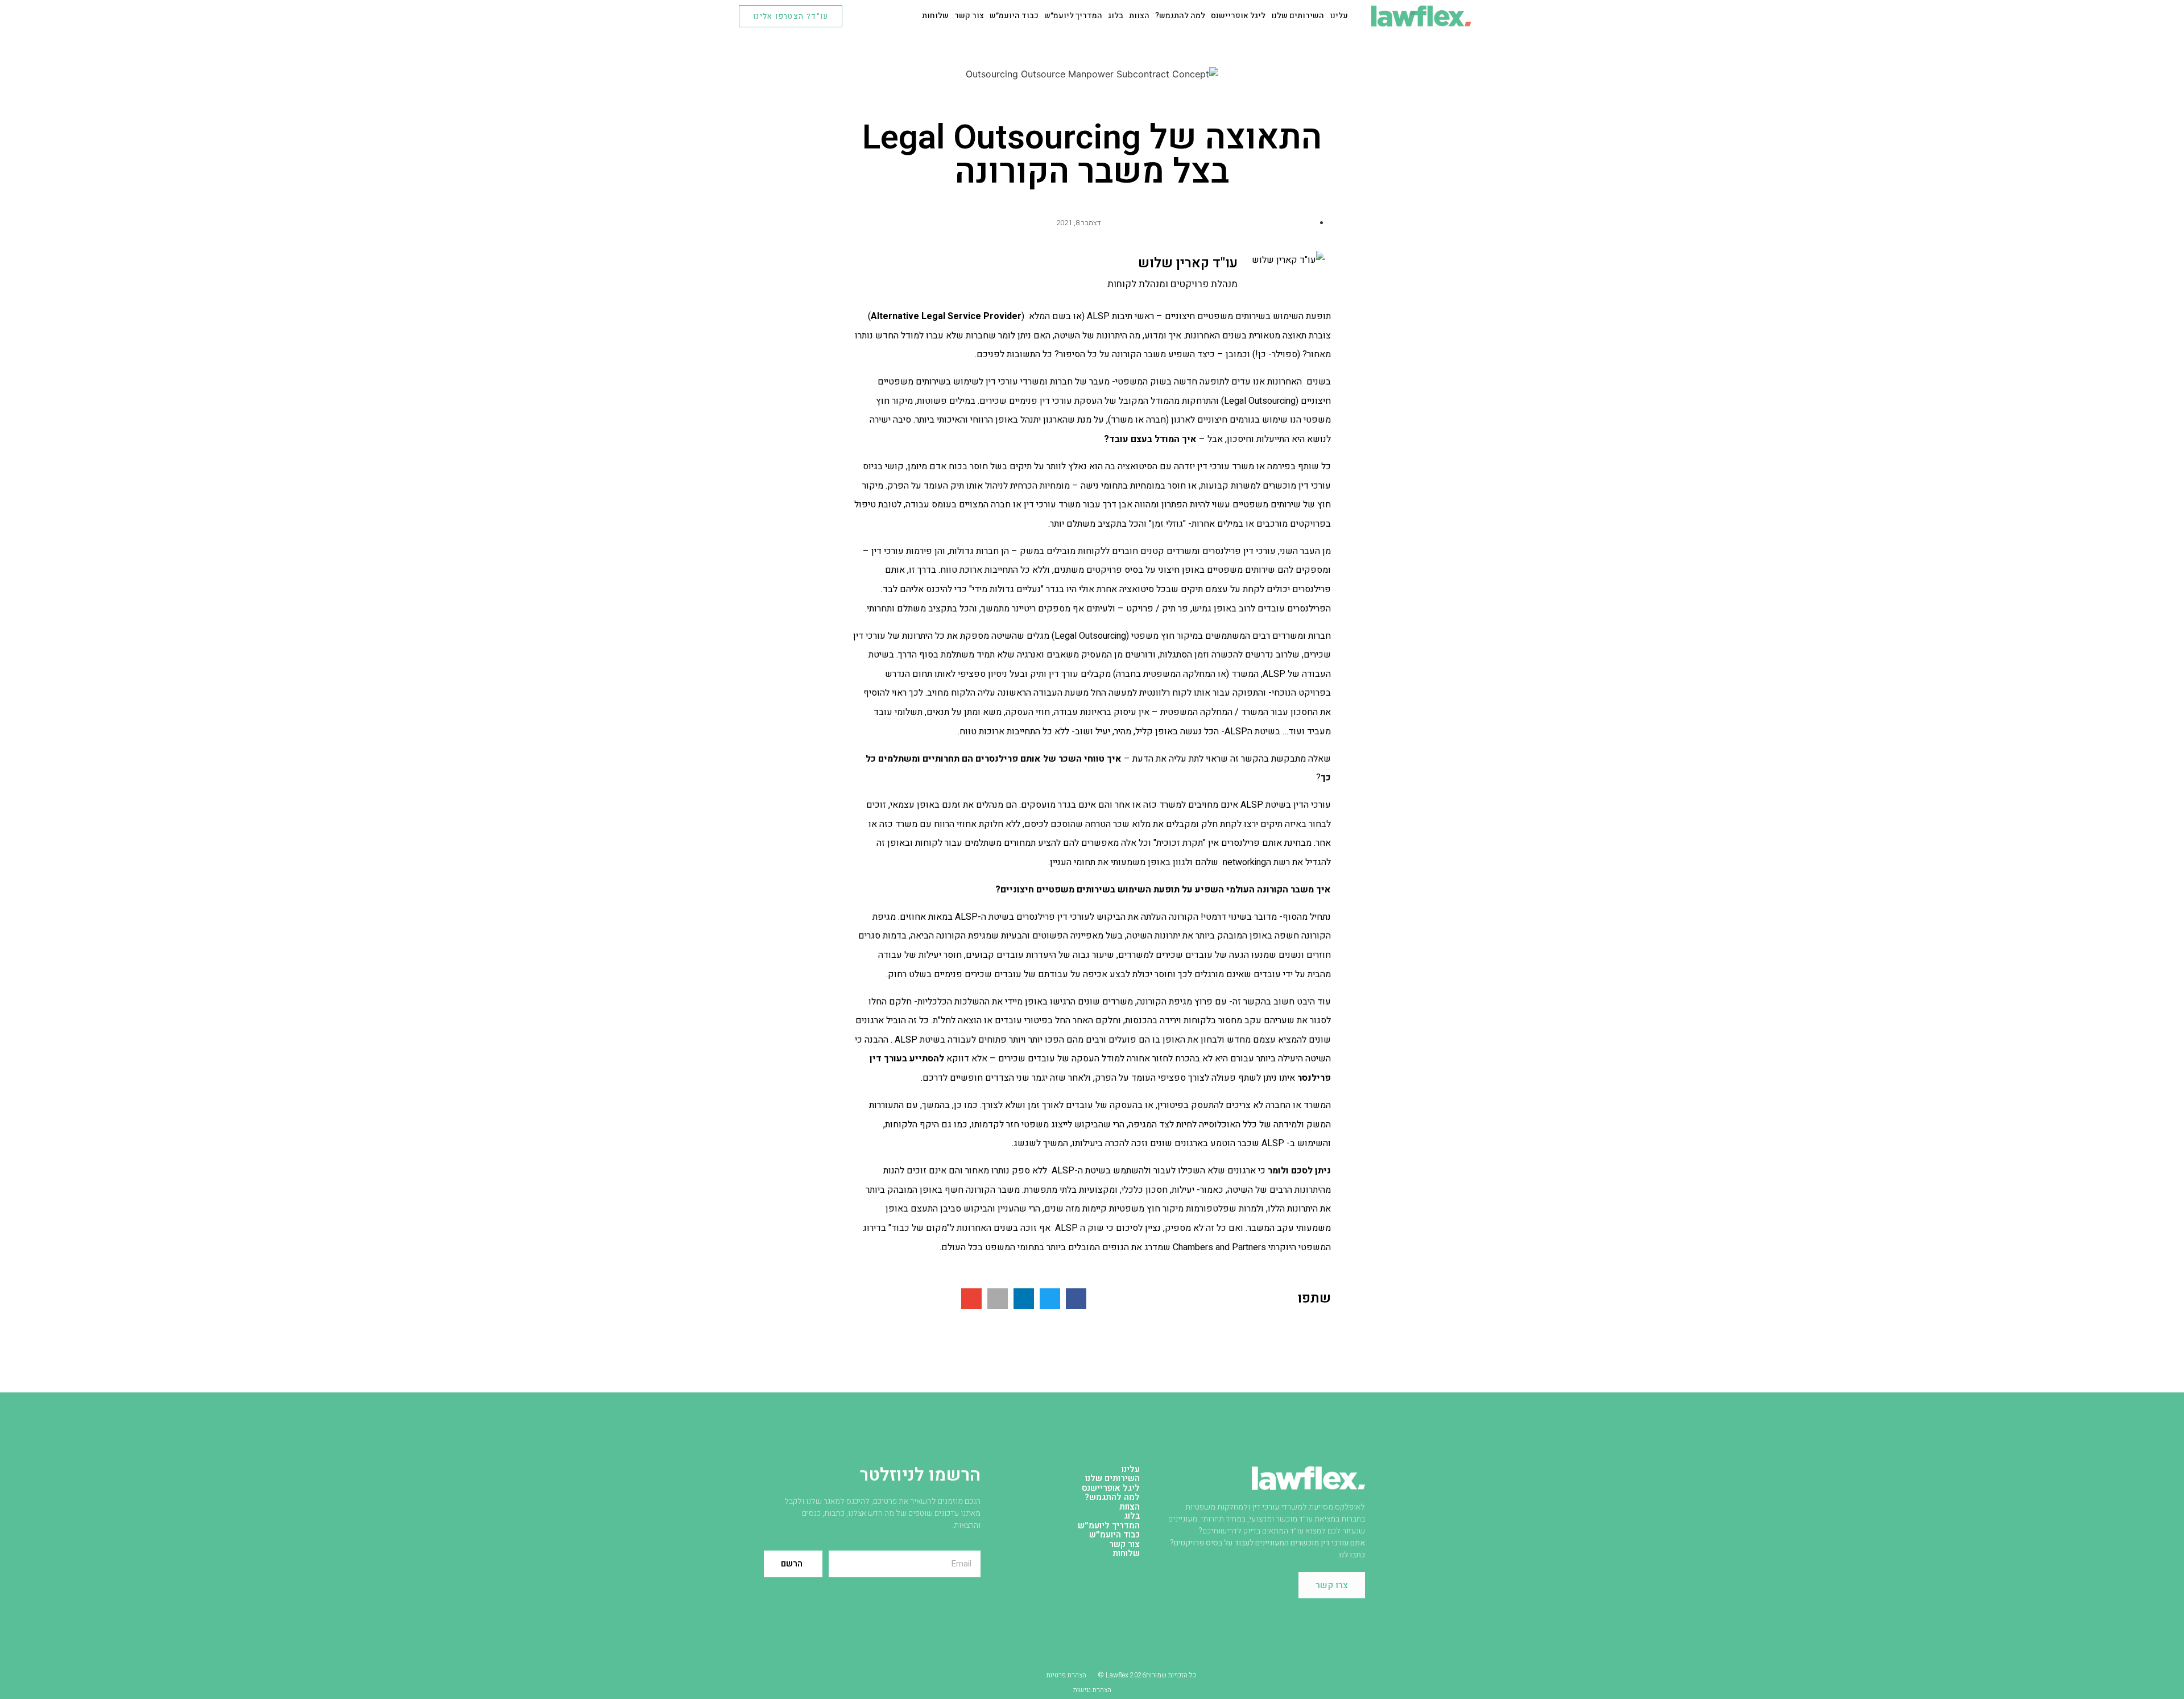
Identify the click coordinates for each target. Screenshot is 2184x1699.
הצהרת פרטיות (1066, 1675)
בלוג (1116, 16)
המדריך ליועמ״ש (1073, 16)
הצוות (1139, 16)
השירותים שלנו (1298, 16)
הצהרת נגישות (1092, 1690)
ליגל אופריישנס (1238, 16)
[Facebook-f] (863, 16)
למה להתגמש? (1180, 16)
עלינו (1339, 16)
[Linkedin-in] (881, 16)
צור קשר (969, 16)
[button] (1076, 1299)
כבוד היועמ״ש (1014, 16)
